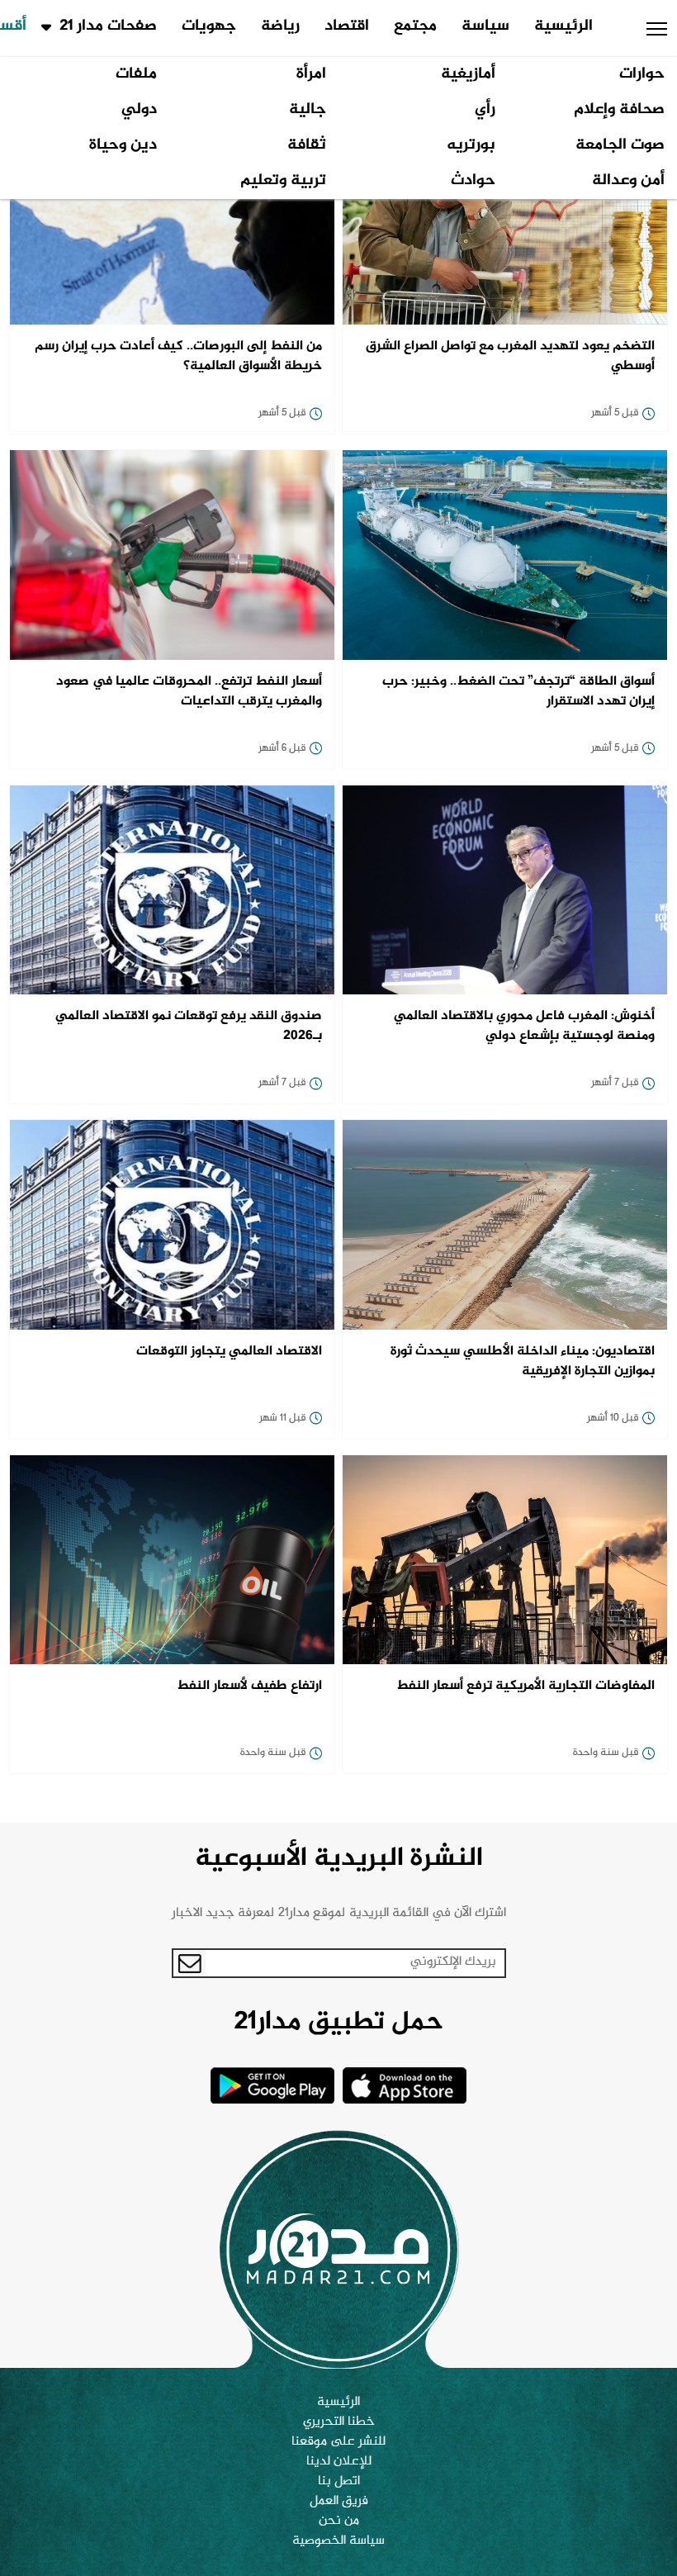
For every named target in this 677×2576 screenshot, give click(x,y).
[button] (657, 29)
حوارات (642, 74)
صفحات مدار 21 (108, 26)
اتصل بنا (339, 2482)
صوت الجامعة (620, 145)
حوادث (473, 181)
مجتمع (415, 26)
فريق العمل (339, 2502)
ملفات (136, 74)
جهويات (209, 26)
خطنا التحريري (339, 2422)
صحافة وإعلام (619, 110)
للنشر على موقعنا (338, 2442)
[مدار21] (338, 2249)
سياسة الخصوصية (338, 2541)
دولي (139, 110)
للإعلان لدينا (339, 2462)
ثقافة (307, 145)
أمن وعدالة (628, 181)
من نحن (339, 2521)
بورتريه (471, 145)
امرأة (311, 74)
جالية (308, 110)
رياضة (280, 26)
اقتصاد (347, 26)
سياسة (485, 26)
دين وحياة (123, 145)
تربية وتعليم (283, 181)
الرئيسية (563, 26)
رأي (485, 110)
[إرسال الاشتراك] (190, 1963)
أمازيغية (468, 74)
